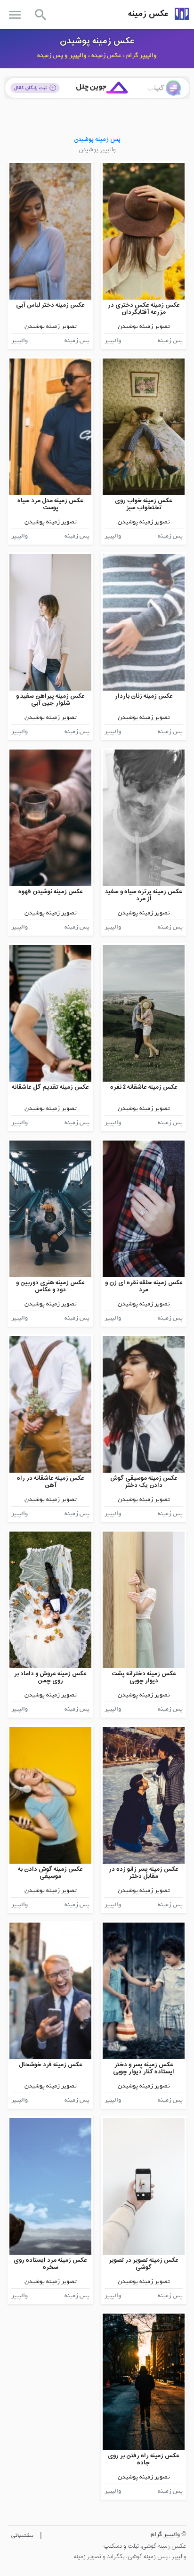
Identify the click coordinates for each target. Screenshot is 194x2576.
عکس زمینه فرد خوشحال (51, 2065)
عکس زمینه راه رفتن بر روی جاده (144, 2459)
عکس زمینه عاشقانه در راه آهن (51, 1482)
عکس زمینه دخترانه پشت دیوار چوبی (144, 1677)
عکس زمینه (148, 14)
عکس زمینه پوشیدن (97, 41)
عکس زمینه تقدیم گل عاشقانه (50, 1087)
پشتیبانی (22, 2535)
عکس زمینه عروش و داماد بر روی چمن (50, 1677)
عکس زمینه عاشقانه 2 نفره (144, 1087)
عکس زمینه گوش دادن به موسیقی (50, 1873)
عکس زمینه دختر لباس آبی (50, 305)
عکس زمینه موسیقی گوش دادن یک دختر (144, 1482)
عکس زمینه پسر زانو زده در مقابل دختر (144, 1873)
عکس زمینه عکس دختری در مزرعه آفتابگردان (144, 309)
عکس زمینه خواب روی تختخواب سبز (144, 504)
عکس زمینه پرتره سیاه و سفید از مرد (144, 895)
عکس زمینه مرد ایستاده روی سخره (50, 2264)
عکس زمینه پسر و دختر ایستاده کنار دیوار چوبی (144, 2068)
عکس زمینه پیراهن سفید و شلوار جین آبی (50, 700)
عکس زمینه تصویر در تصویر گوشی (144, 2264)
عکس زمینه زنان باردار (144, 696)
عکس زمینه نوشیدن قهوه (51, 892)
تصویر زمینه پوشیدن (144, 326)
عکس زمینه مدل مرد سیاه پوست (50, 504)
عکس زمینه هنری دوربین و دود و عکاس (50, 1286)
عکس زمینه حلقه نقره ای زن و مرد (144, 1286)
